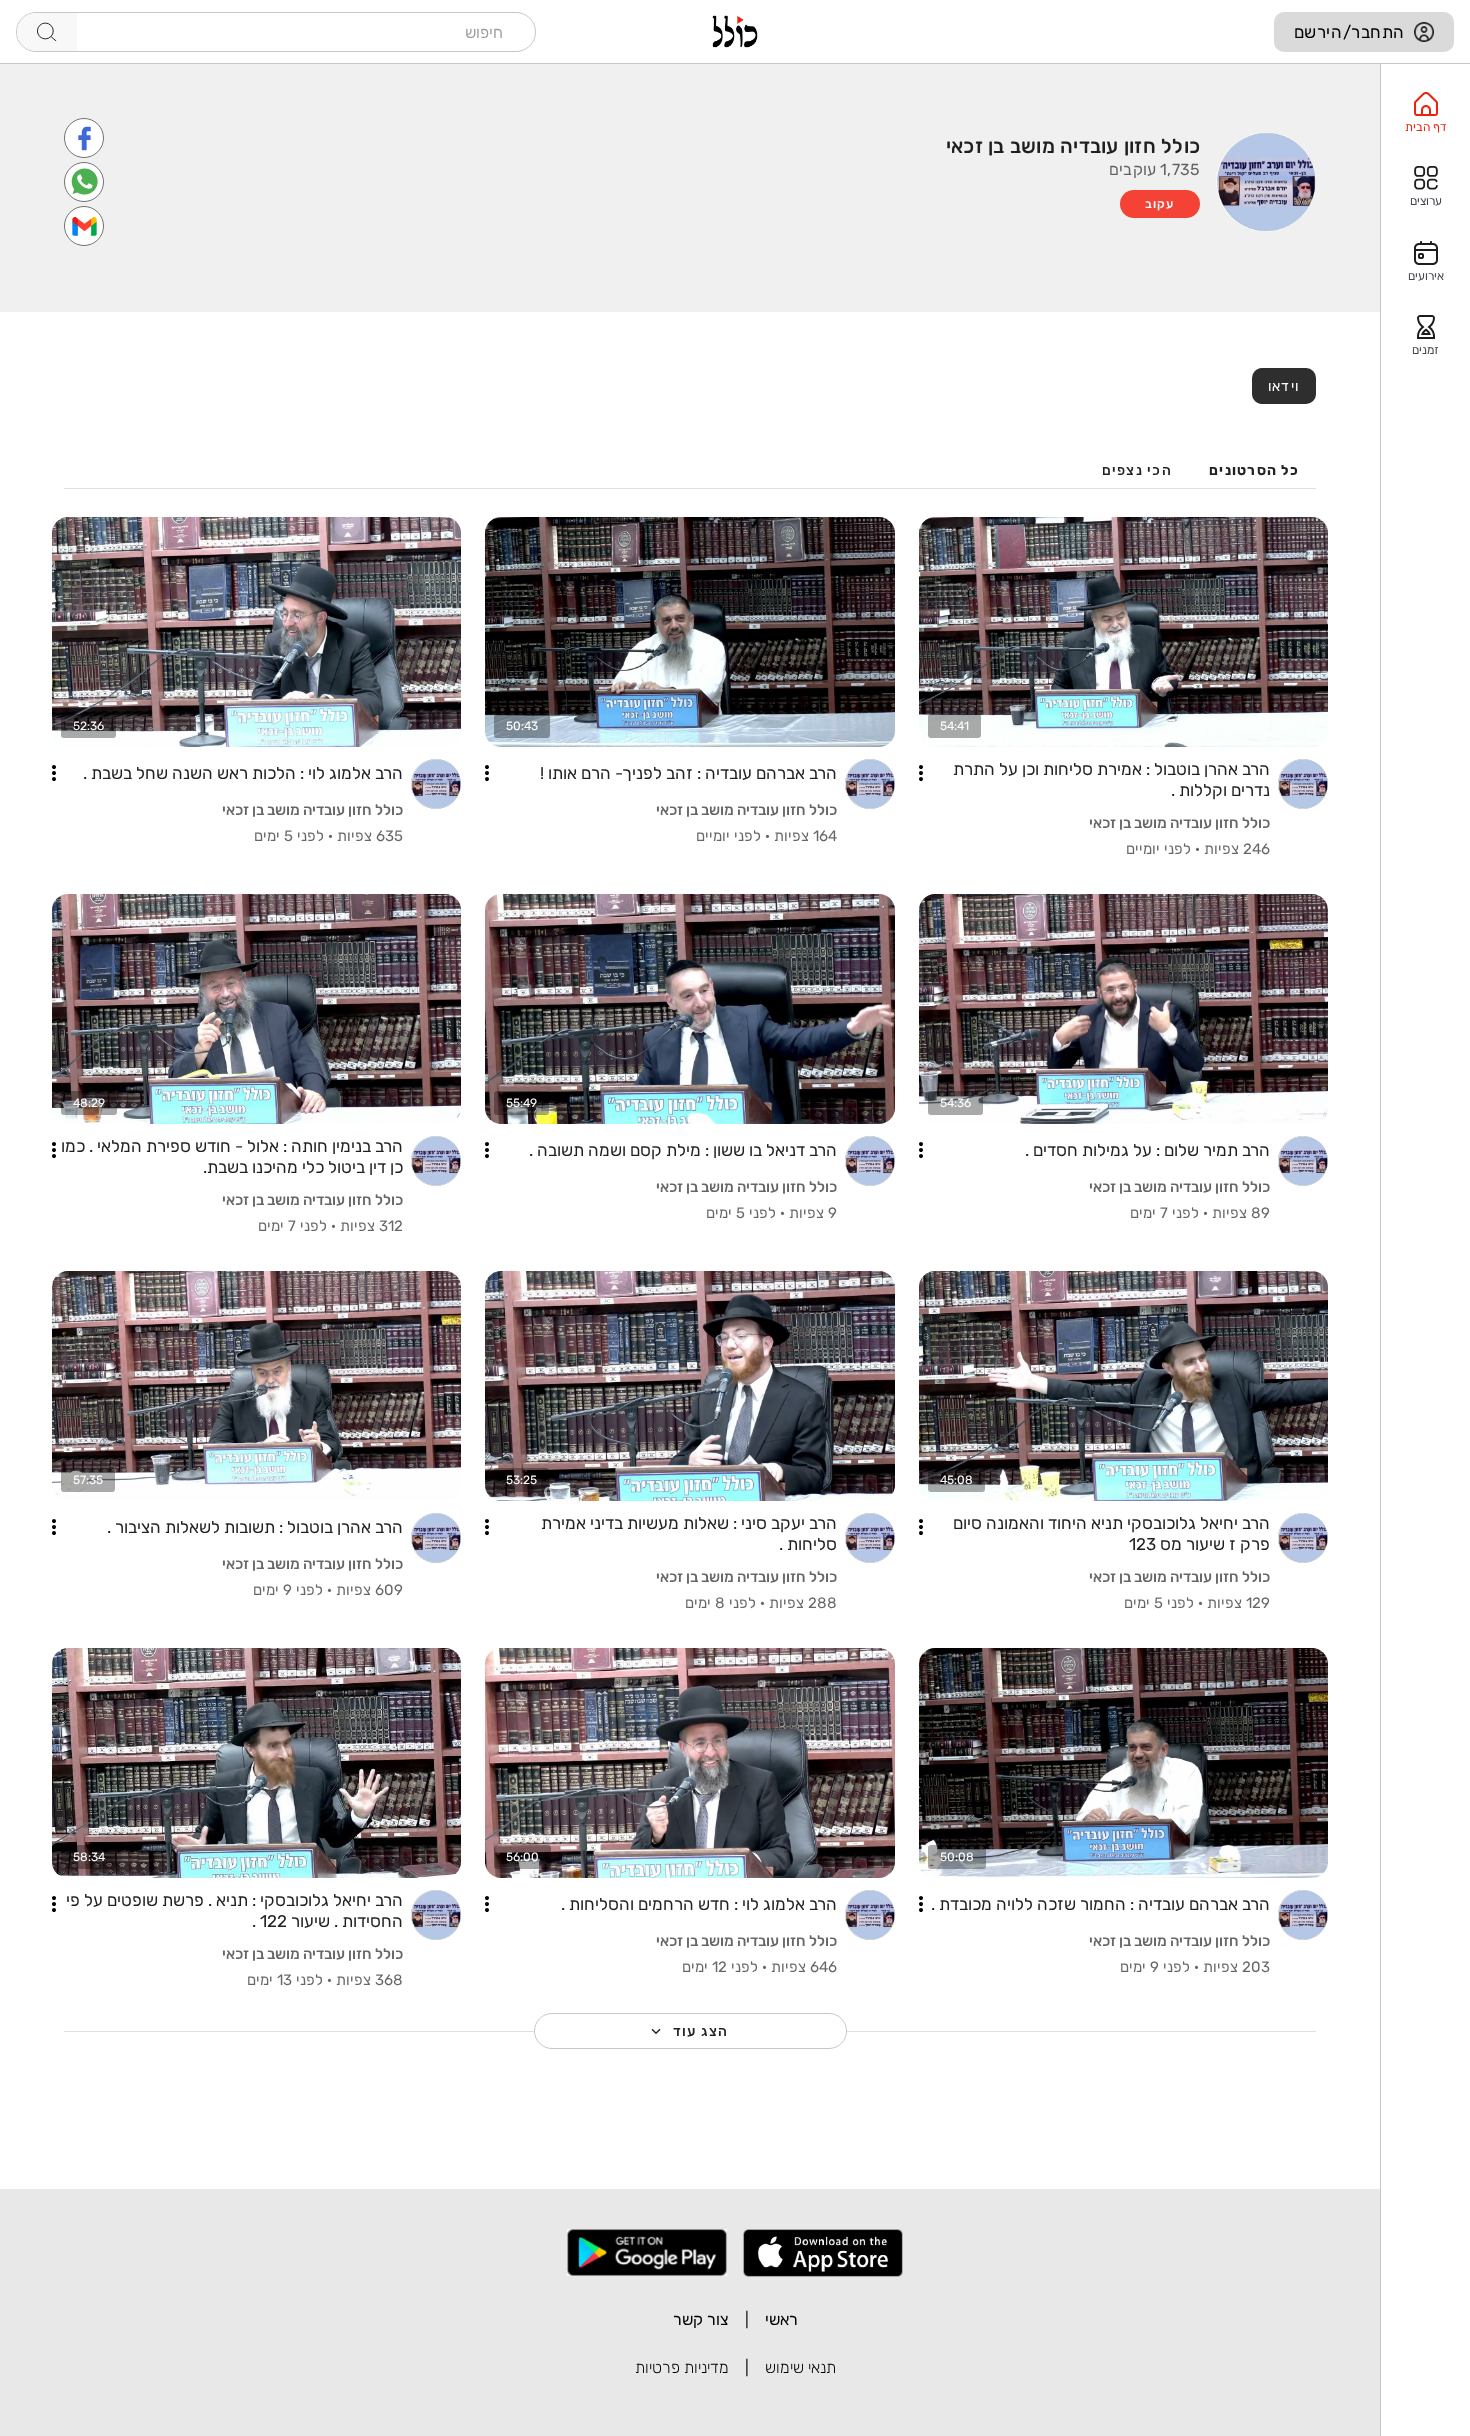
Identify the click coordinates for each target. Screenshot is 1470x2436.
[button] (921, 773)
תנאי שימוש (800, 2367)
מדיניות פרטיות (682, 2367)
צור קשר (701, 2319)
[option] (1425, 113)
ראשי (781, 2319)
